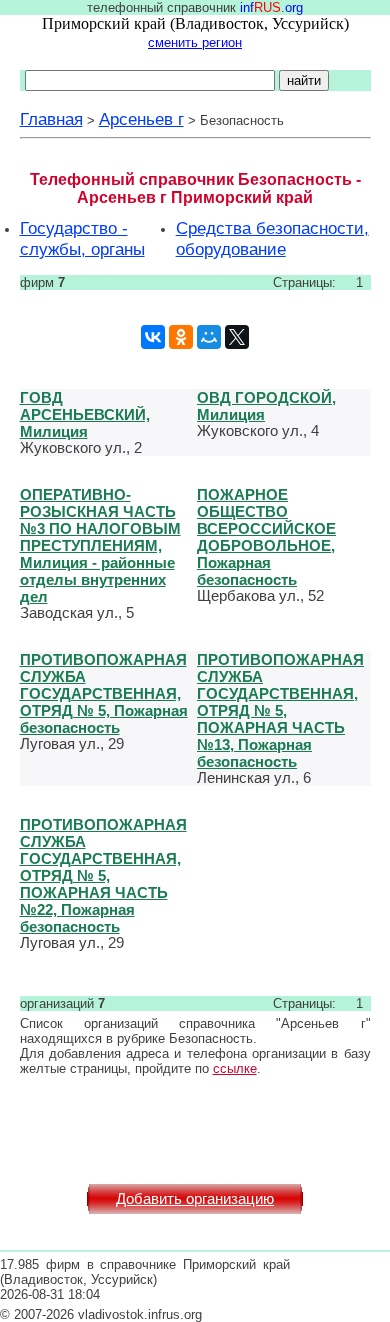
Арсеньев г (141, 119)
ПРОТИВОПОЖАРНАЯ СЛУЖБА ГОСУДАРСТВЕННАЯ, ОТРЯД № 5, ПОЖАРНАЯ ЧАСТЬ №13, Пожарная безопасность (280, 710)
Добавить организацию (195, 1199)
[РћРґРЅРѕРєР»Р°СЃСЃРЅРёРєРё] (181, 337)
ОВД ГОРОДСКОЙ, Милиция (266, 406)
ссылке (235, 1068)
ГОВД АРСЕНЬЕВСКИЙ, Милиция (85, 414)
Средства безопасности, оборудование (272, 238)
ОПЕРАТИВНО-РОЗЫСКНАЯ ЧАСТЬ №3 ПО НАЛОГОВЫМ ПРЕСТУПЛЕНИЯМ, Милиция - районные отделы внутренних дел (100, 545)
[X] (237, 337)
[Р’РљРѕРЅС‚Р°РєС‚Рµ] (153, 337)
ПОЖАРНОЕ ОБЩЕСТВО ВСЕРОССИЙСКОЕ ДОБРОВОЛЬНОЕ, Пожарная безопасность (266, 537)
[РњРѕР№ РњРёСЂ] (209, 337)
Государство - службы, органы (82, 238)
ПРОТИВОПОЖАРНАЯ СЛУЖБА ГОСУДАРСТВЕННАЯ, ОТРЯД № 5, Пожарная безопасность (104, 693)
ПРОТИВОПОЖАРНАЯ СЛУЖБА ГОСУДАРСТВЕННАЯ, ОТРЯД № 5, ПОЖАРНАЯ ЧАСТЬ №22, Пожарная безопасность (103, 875)
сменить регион (195, 42)
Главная (51, 119)
